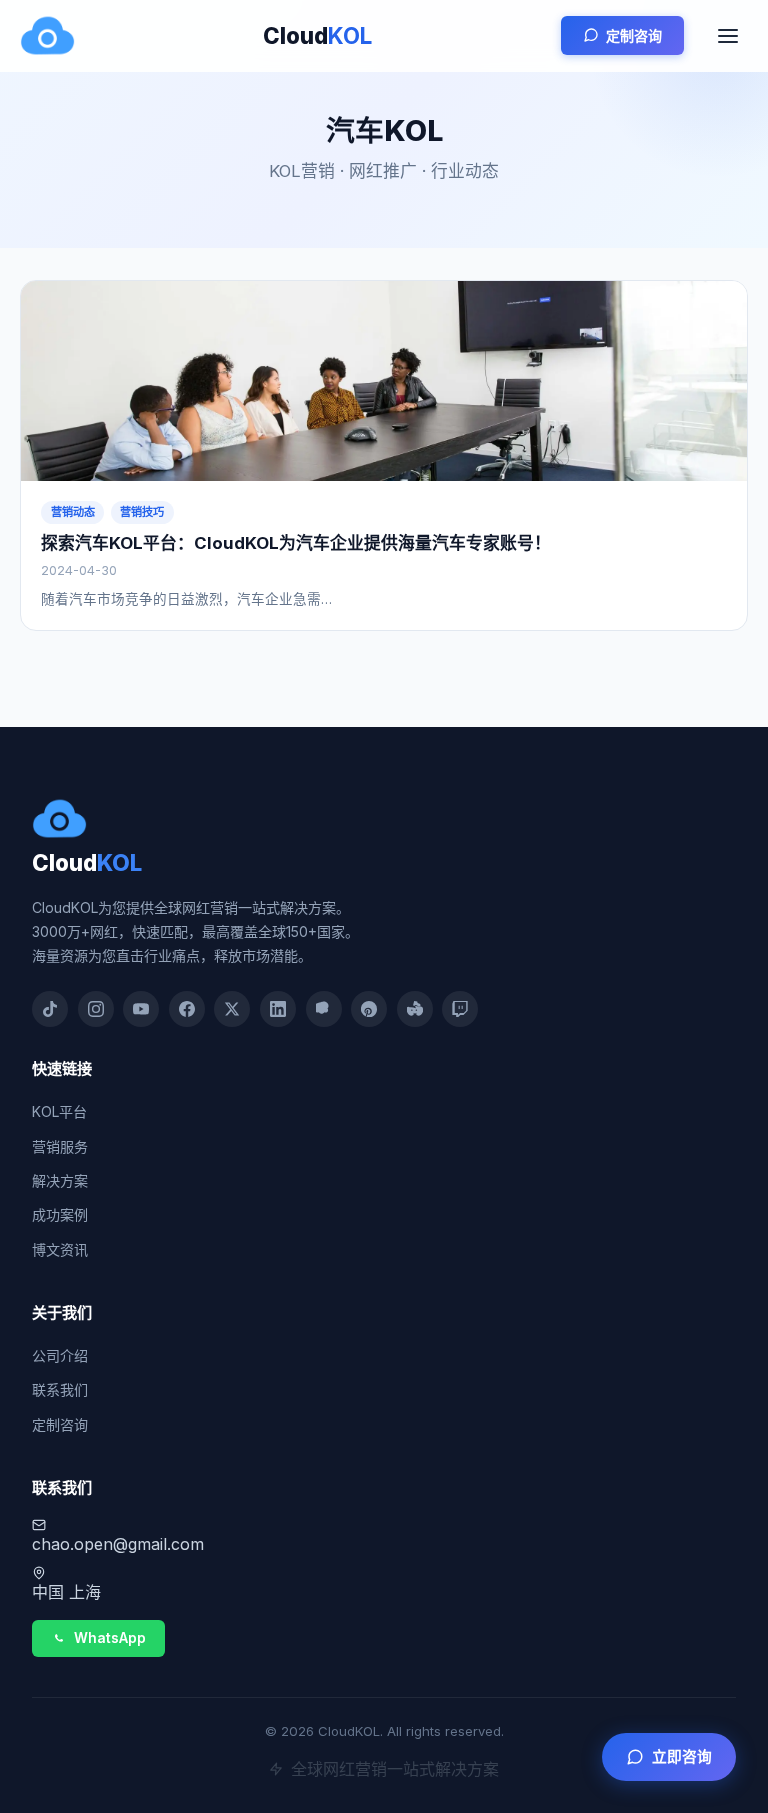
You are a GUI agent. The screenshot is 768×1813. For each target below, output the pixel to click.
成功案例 (60, 1214)
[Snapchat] (324, 1009)
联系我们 (60, 1389)
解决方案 (60, 1180)
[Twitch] (460, 1009)
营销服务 (60, 1146)
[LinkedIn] (278, 1009)
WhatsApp (110, 1638)
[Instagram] (96, 1009)
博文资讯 (60, 1249)
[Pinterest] (369, 1009)
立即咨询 (682, 1757)
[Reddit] (415, 1009)
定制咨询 (634, 35)
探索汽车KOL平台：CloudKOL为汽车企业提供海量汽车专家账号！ (296, 543)
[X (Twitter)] (232, 1009)
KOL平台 (59, 1111)
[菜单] (728, 36)
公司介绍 (60, 1355)
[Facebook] (187, 1009)
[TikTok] (50, 1009)
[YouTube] (141, 1009)
